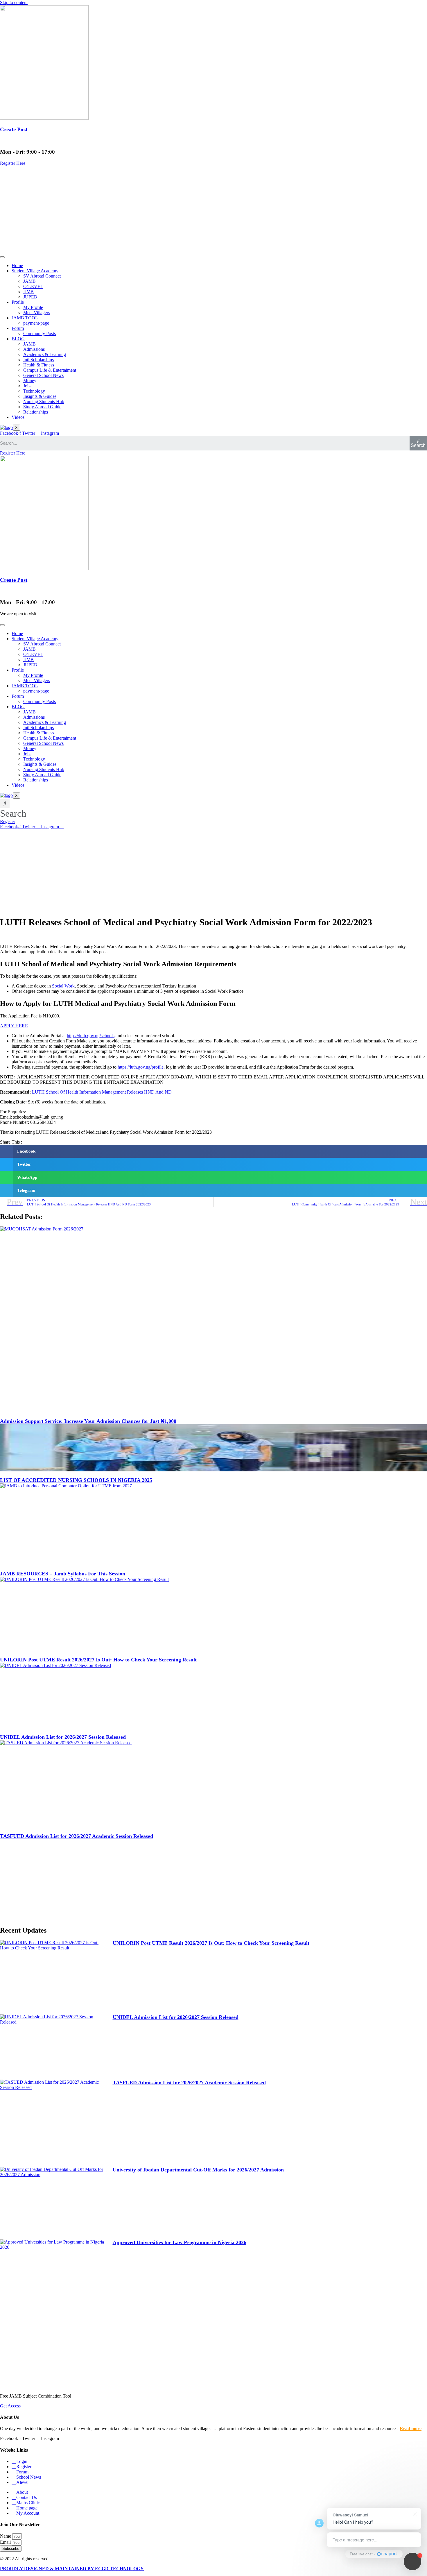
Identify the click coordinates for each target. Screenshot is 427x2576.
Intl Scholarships (38, 360)
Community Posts (40, 333)
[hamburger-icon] (2, 257)
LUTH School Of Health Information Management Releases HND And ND (102, 1092)
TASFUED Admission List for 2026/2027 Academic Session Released (77, 1836)
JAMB (29, 281)
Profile (18, 302)
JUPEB (30, 297)
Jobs (27, 386)
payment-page (36, 323)
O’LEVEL (33, 286)
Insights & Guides (40, 396)
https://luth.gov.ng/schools (91, 1036)
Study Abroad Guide (42, 407)
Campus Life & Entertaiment (50, 370)
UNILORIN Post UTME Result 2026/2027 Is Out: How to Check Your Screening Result (98, 1660)
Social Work (63, 986)
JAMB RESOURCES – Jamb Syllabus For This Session (63, 1574)
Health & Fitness (39, 365)
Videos (18, 417)
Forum (18, 328)
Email (6, 2542)
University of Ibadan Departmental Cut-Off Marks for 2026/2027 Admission (198, 2170)
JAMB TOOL (25, 318)
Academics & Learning (45, 354)
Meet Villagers (37, 313)
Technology (34, 391)
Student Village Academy (35, 271)
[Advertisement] (214, 210)
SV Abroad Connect (42, 276)
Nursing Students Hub (44, 401)
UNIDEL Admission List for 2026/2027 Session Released (63, 1737)
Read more (411, 2429)
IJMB (28, 292)
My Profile (33, 307)
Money (30, 381)
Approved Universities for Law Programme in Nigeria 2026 (180, 2242)
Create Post (14, 129)
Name (6, 2536)
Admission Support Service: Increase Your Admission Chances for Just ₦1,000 (88, 1421)
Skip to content (14, 2)
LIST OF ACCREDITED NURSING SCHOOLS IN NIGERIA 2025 (76, 1480)
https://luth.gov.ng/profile (141, 1067)
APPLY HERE (14, 1026)
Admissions (34, 349)
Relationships (36, 412)
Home (17, 265)
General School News (43, 375)
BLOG (18, 339)
